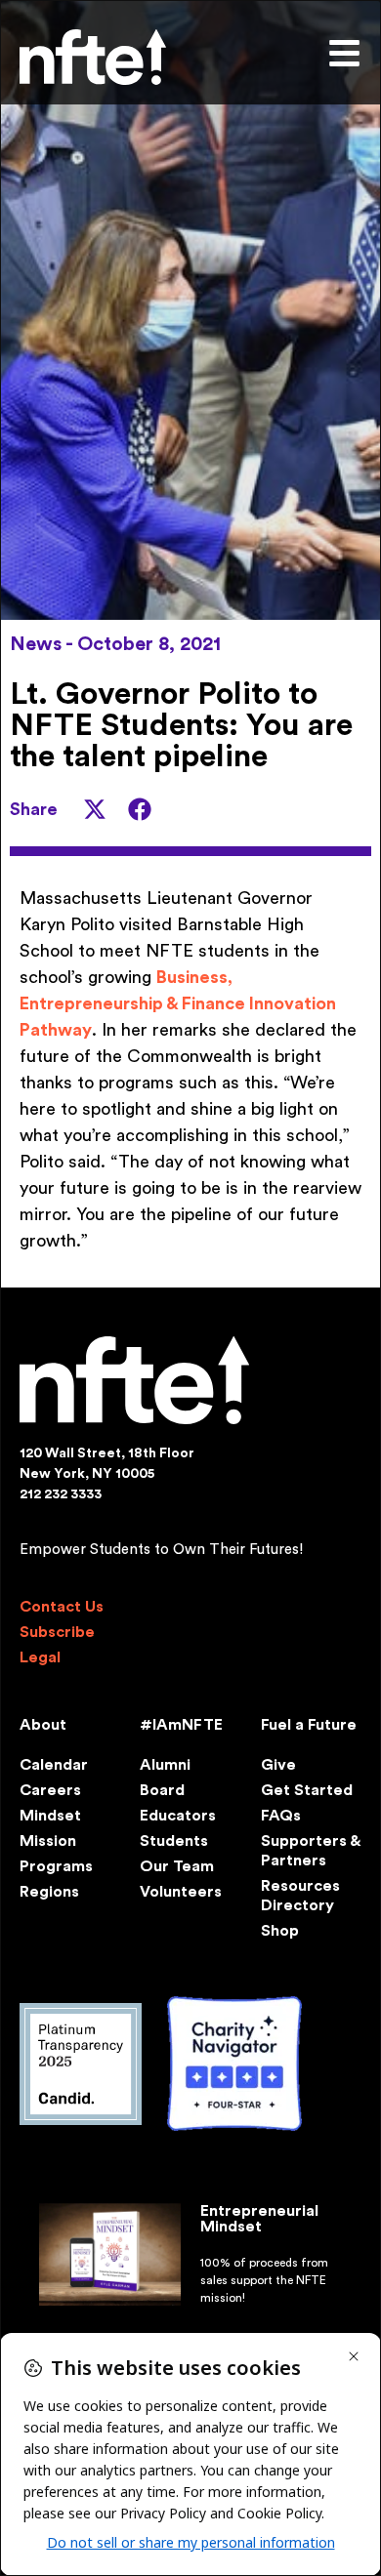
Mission (48, 1841)
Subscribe (57, 1632)
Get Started (307, 1790)
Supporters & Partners (310, 1851)
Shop (280, 1931)
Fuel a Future (309, 1725)
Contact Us (62, 1607)
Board (162, 1790)
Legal (40, 1657)
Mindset (50, 1816)
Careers (50, 1790)
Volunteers (181, 1892)
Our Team (177, 1866)
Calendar (54, 1765)
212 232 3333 (61, 1494)
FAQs (281, 1816)
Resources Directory (300, 1896)
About (43, 1725)
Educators (178, 1816)
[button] (95, 809)
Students (174, 1841)
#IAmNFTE (181, 1725)
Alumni (165, 1765)
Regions (49, 1892)
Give (278, 1765)
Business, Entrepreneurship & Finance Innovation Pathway (178, 1003)
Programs (56, 1866)
